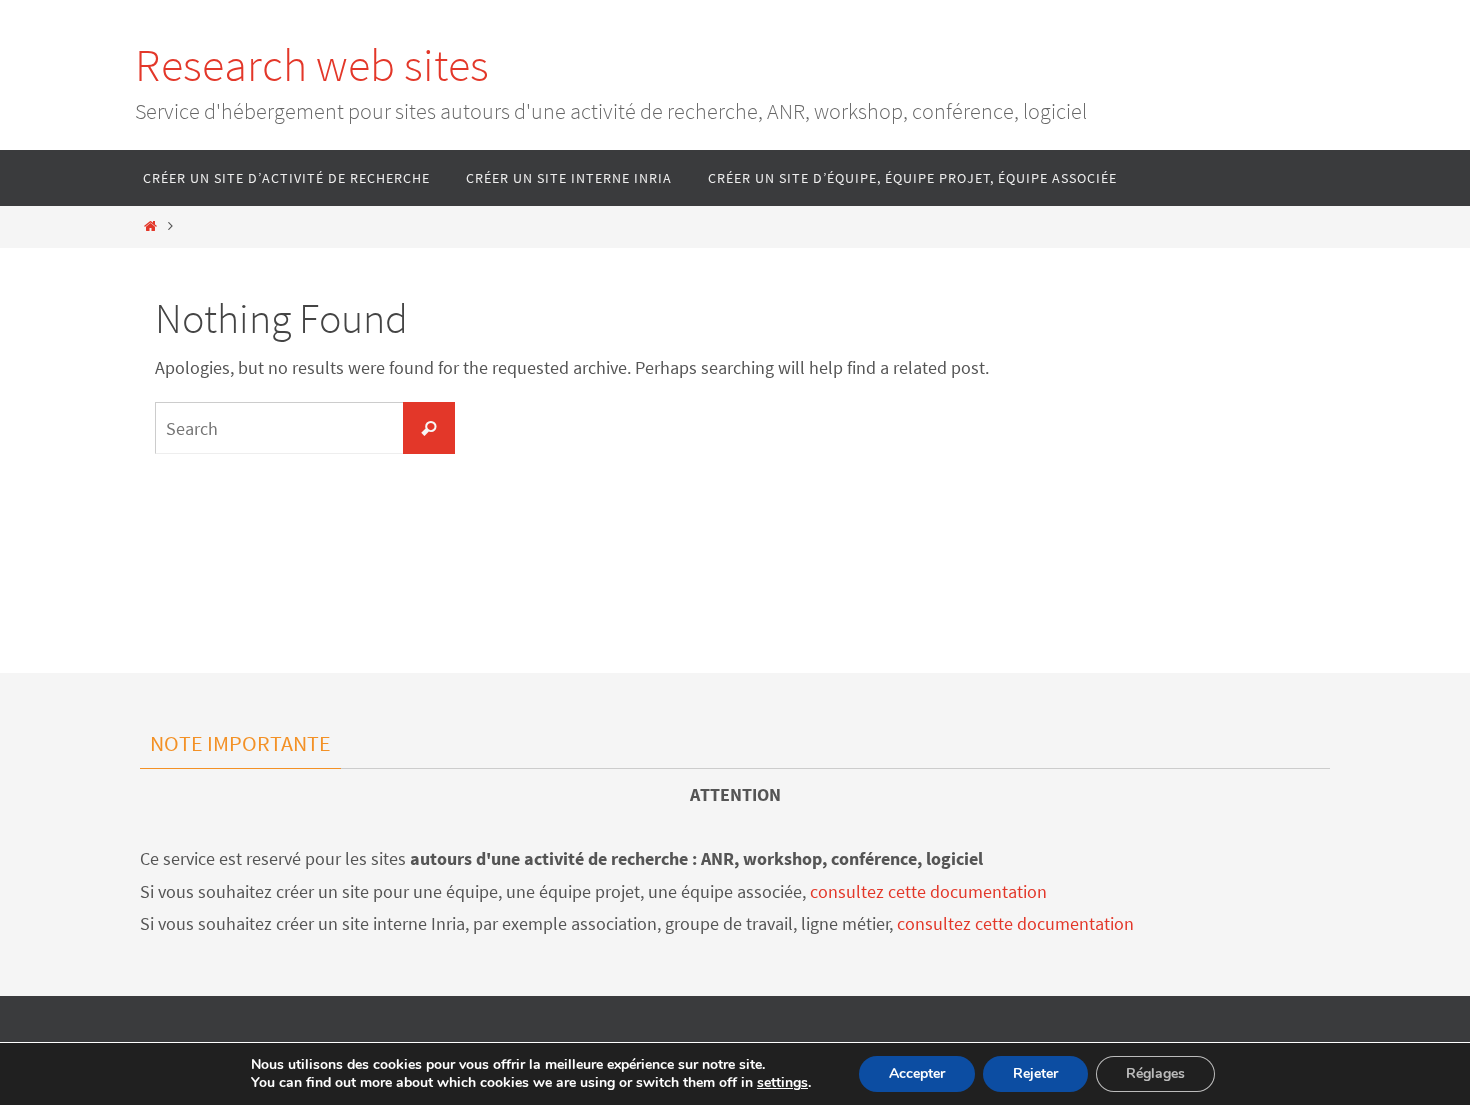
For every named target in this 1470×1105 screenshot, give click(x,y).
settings (782, 1083)
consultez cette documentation (928, 891)
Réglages (1155, 1073)
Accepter (917, 1073)
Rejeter (1035, 1073)
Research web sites (312, 65)
